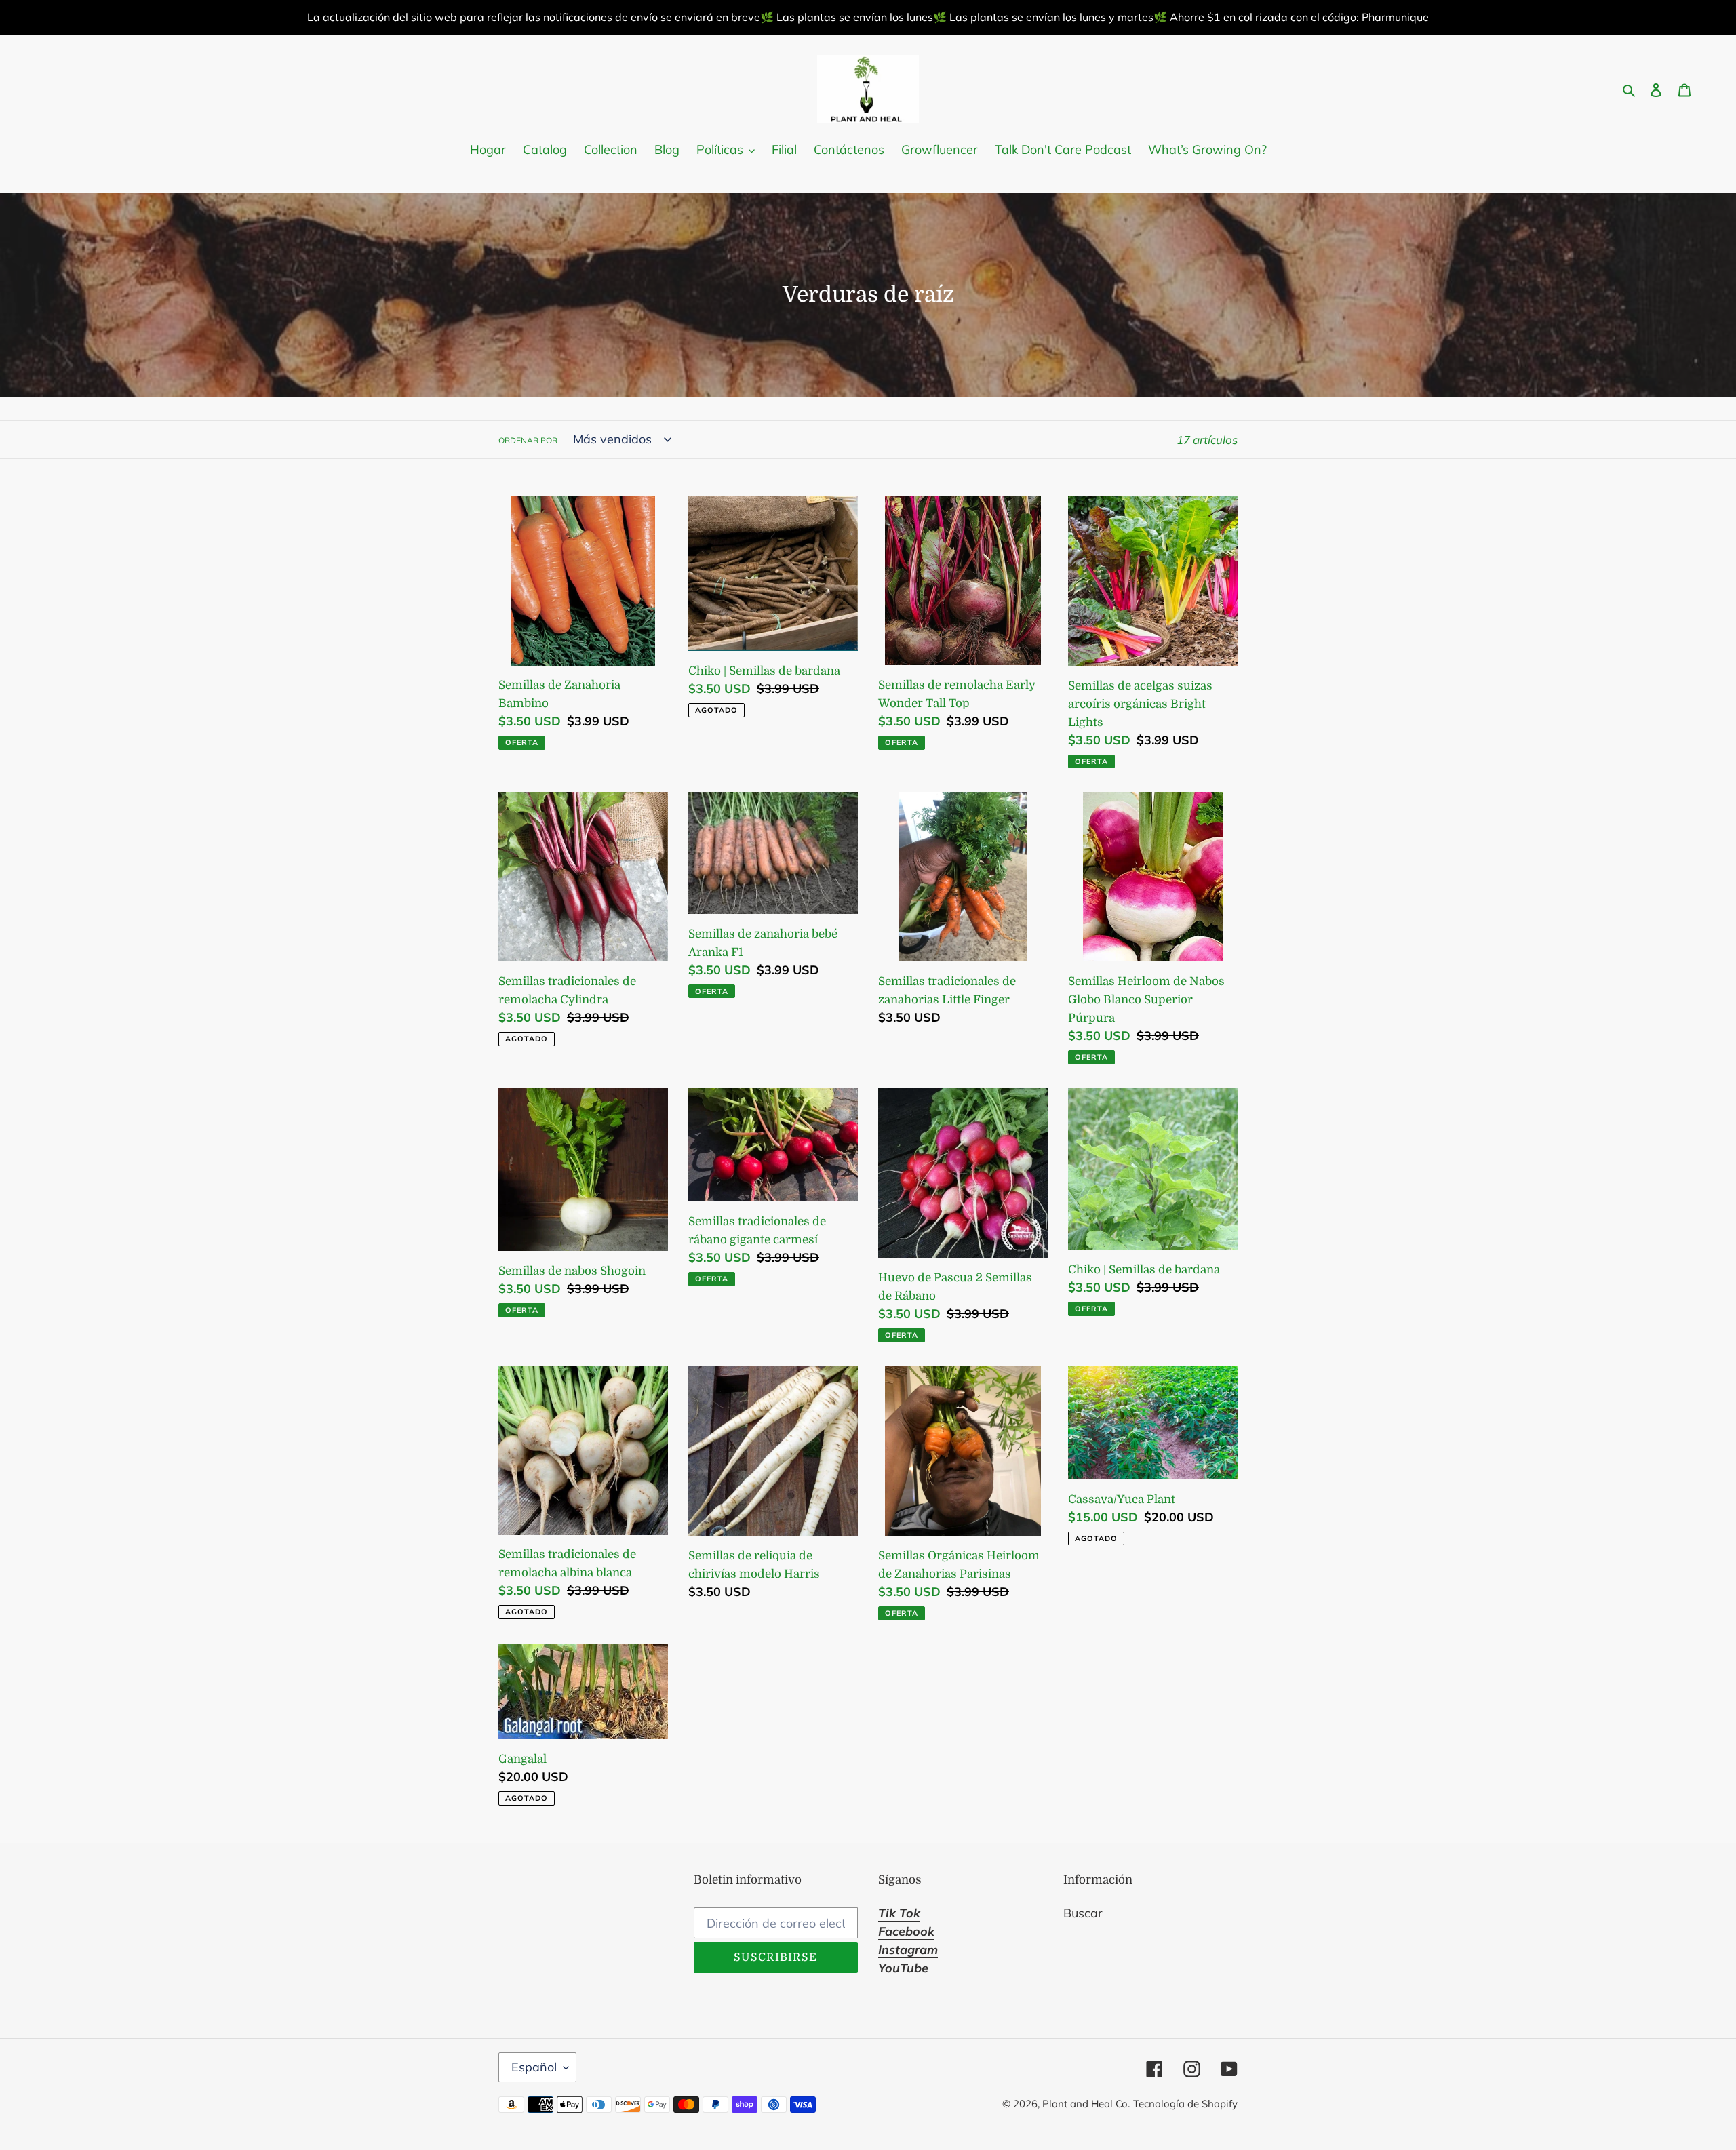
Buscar (1083, 1913)
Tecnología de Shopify (1185, 2104)
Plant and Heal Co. (1086, 2104)
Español (534, 2067)
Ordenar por (528, 440)
